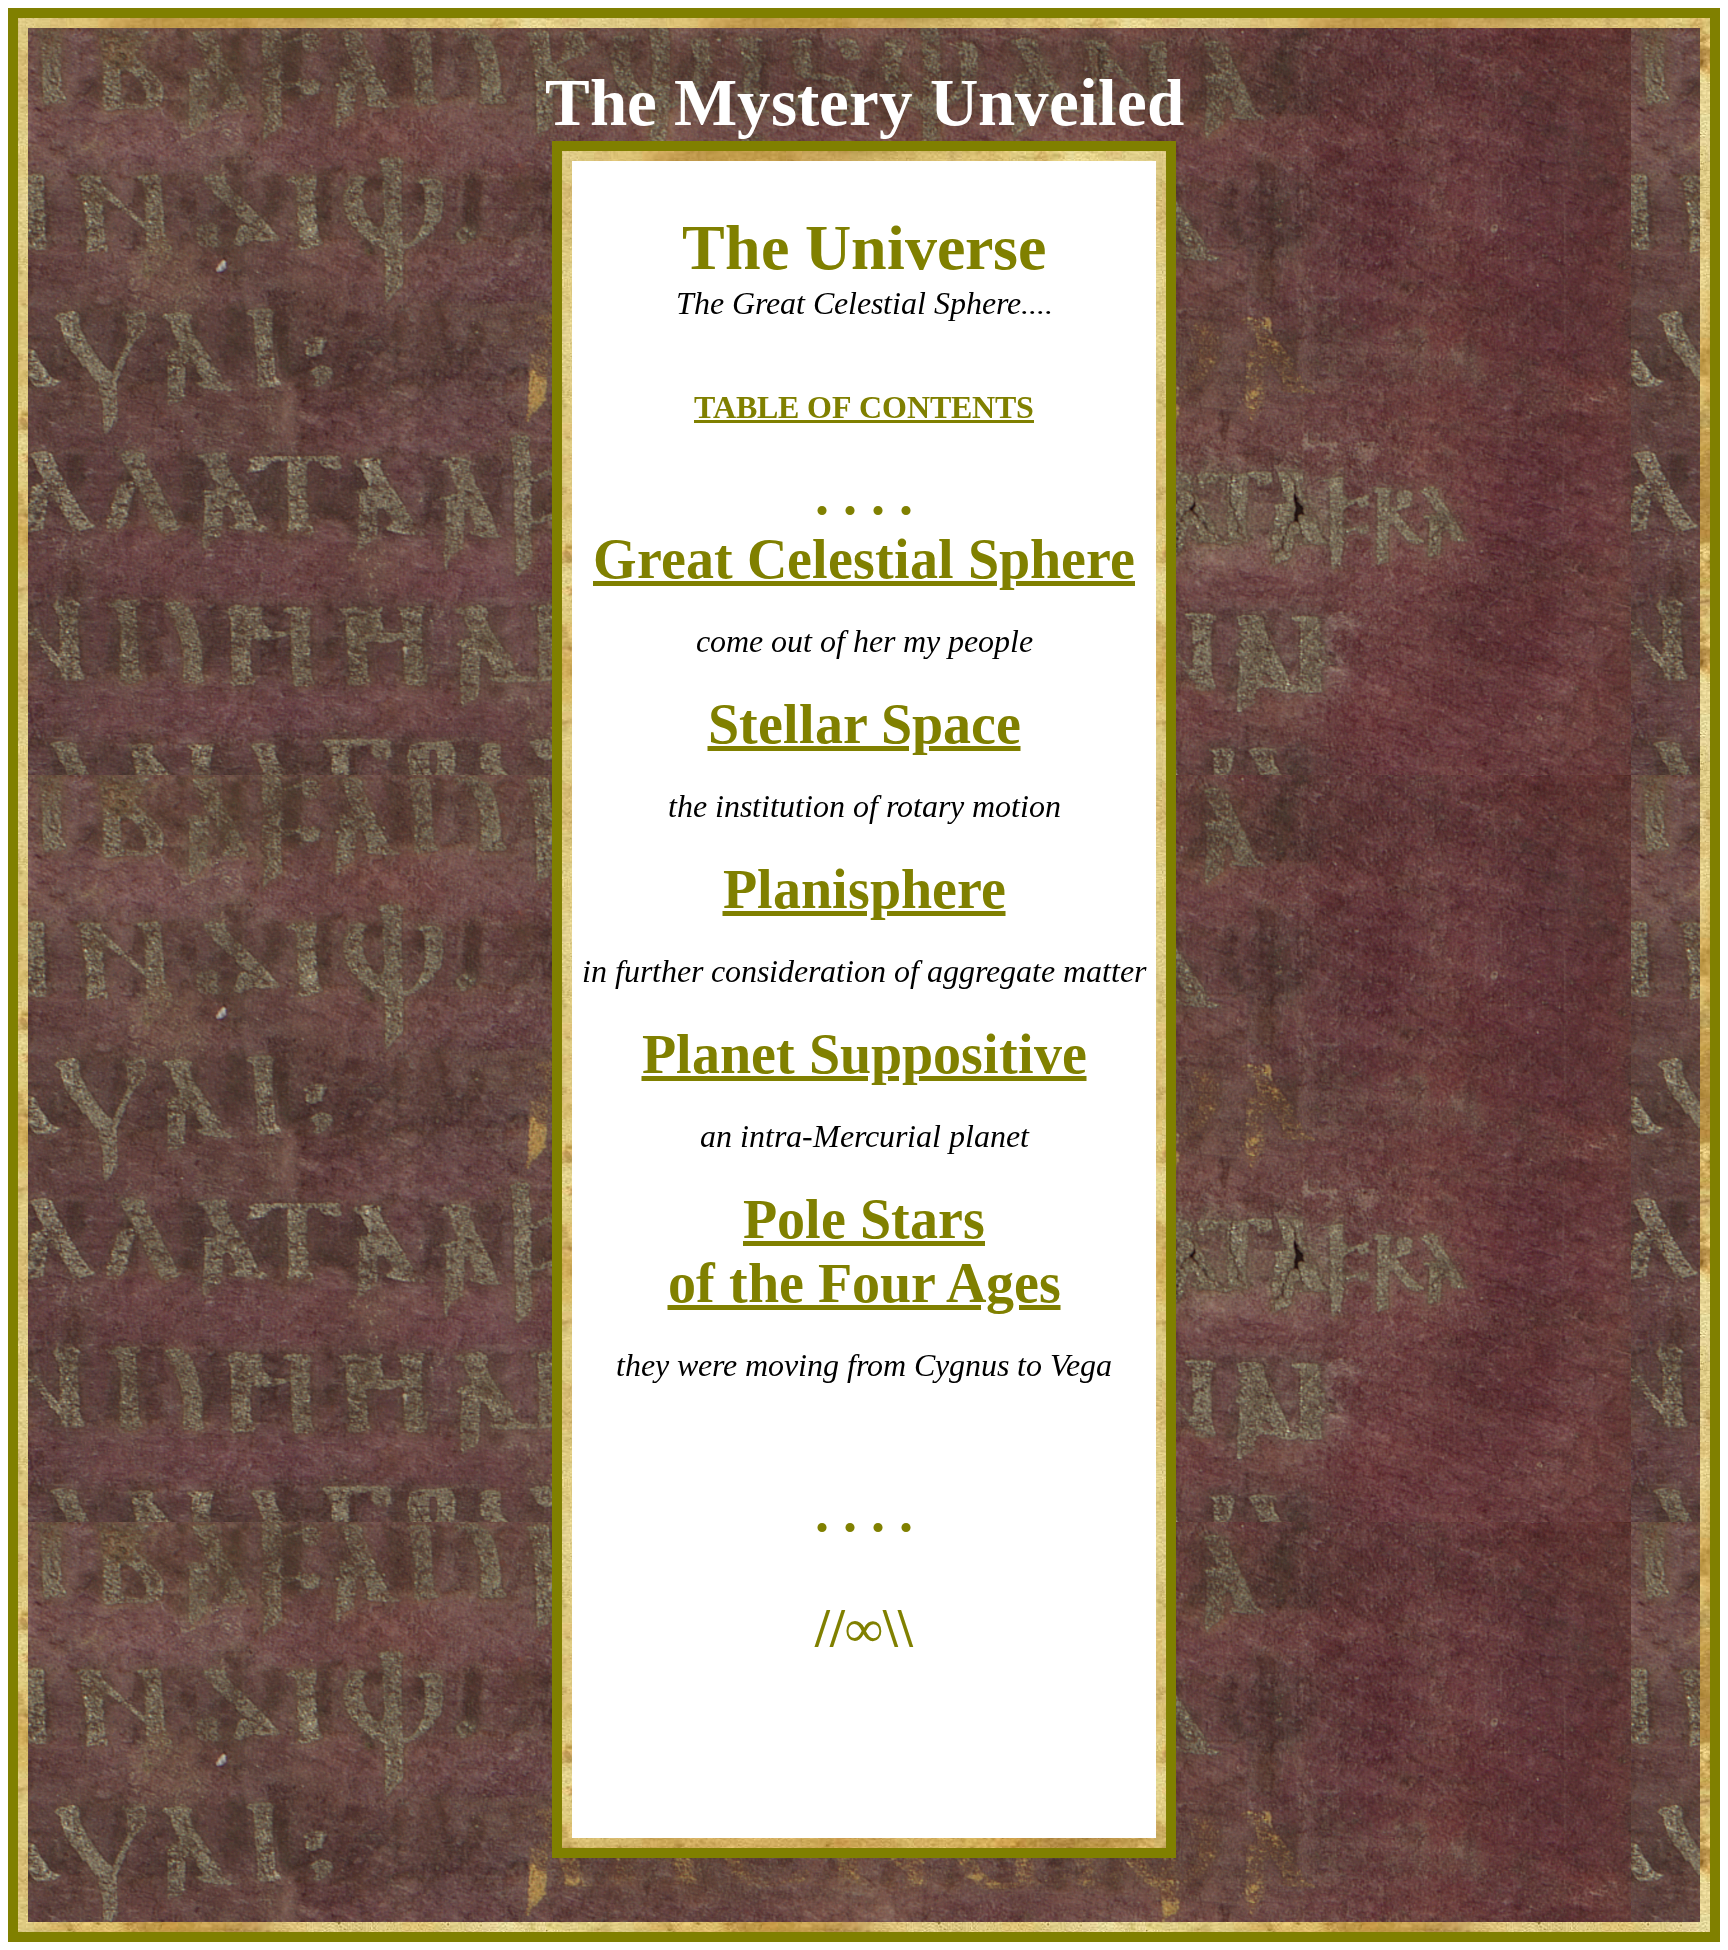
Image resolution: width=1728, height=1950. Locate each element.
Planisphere (864, 889)
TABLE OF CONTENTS (864, 407)
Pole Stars (864, 1219)
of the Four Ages (864, 1283)
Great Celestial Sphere (864, 559)
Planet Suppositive (864, 1054)
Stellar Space (864, 724)
